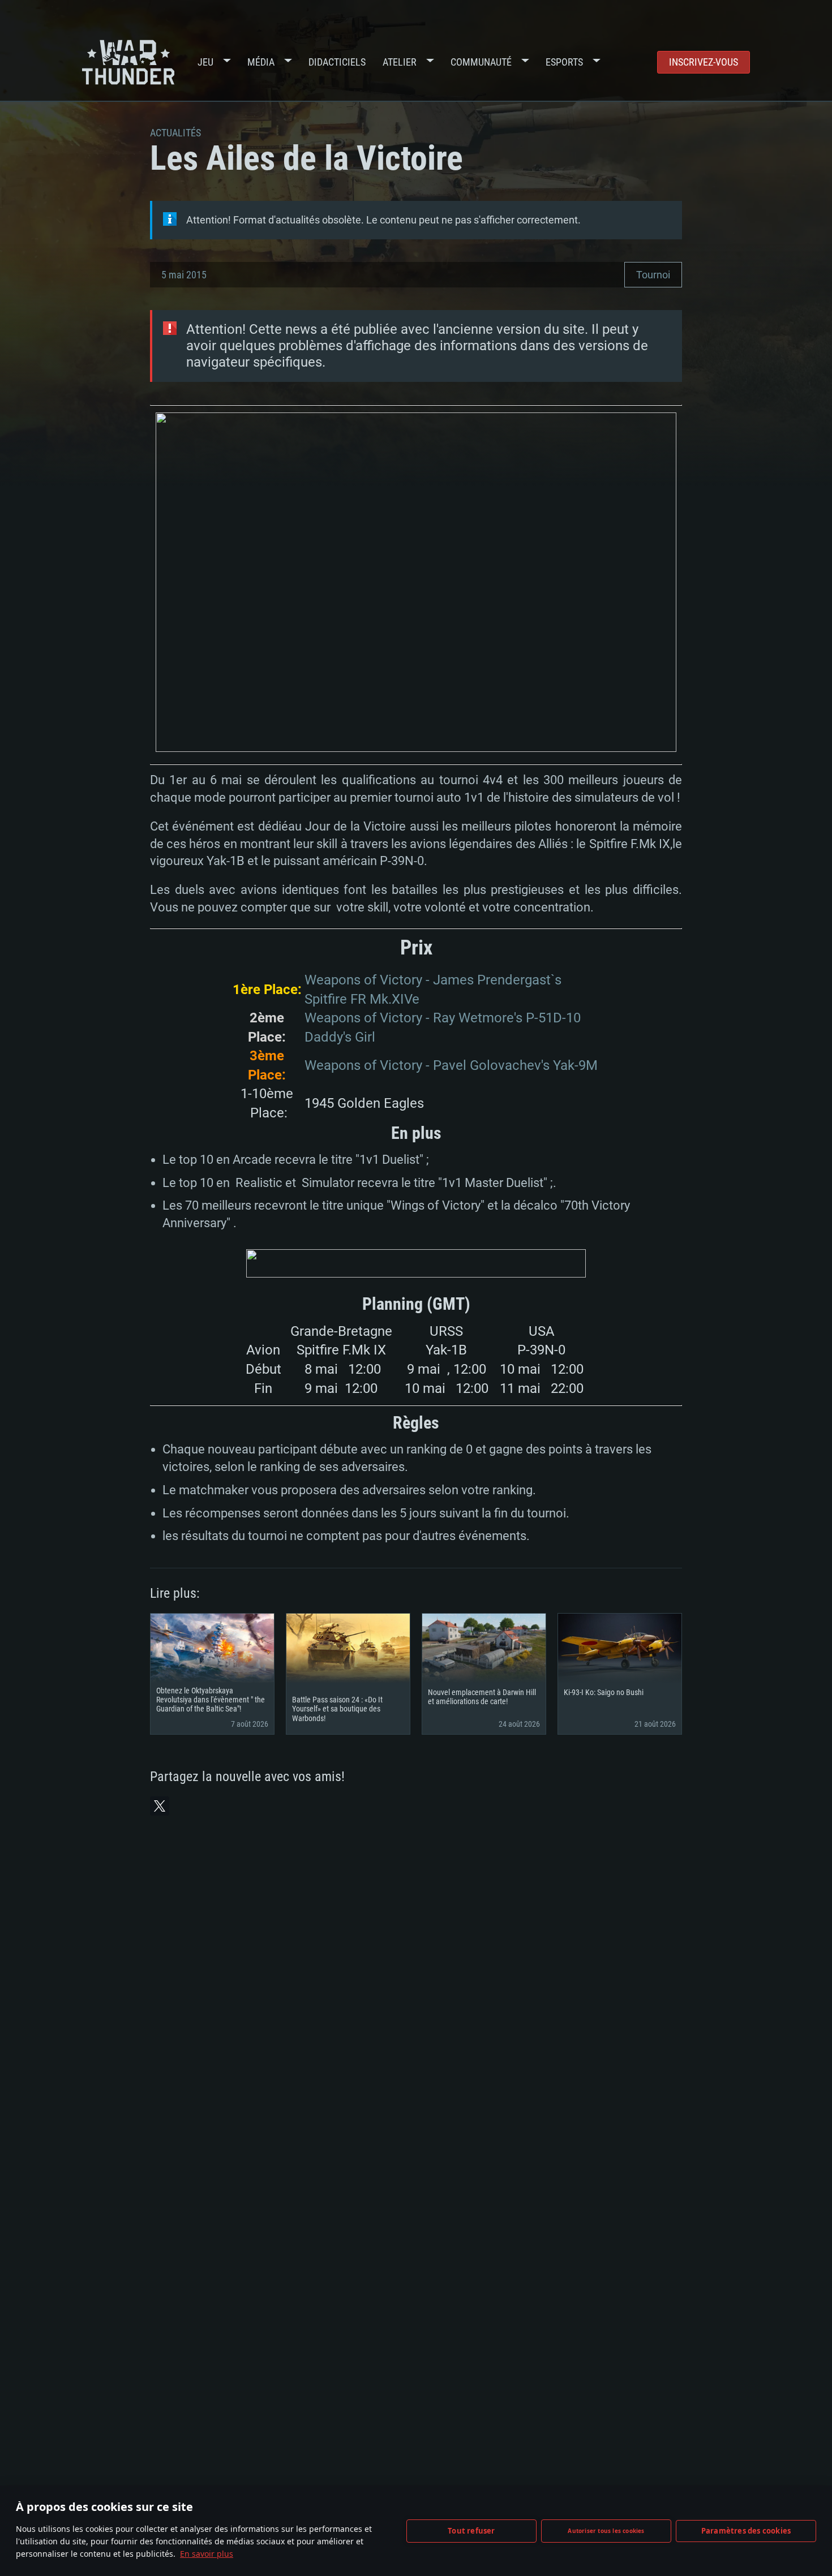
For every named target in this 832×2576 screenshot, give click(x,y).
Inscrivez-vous (704, 62)
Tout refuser (471, 2531)
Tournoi (653, 275)
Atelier (400, 62)
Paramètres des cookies (746, 2531)
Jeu (205, 62)
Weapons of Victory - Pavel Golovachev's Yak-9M (451, 1065)
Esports (564, 62)
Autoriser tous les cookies (606, 2531)
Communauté (481, 62)
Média (261, 62)
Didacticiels (337, 62)
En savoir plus (207, 2554)
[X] (160, 1806)
